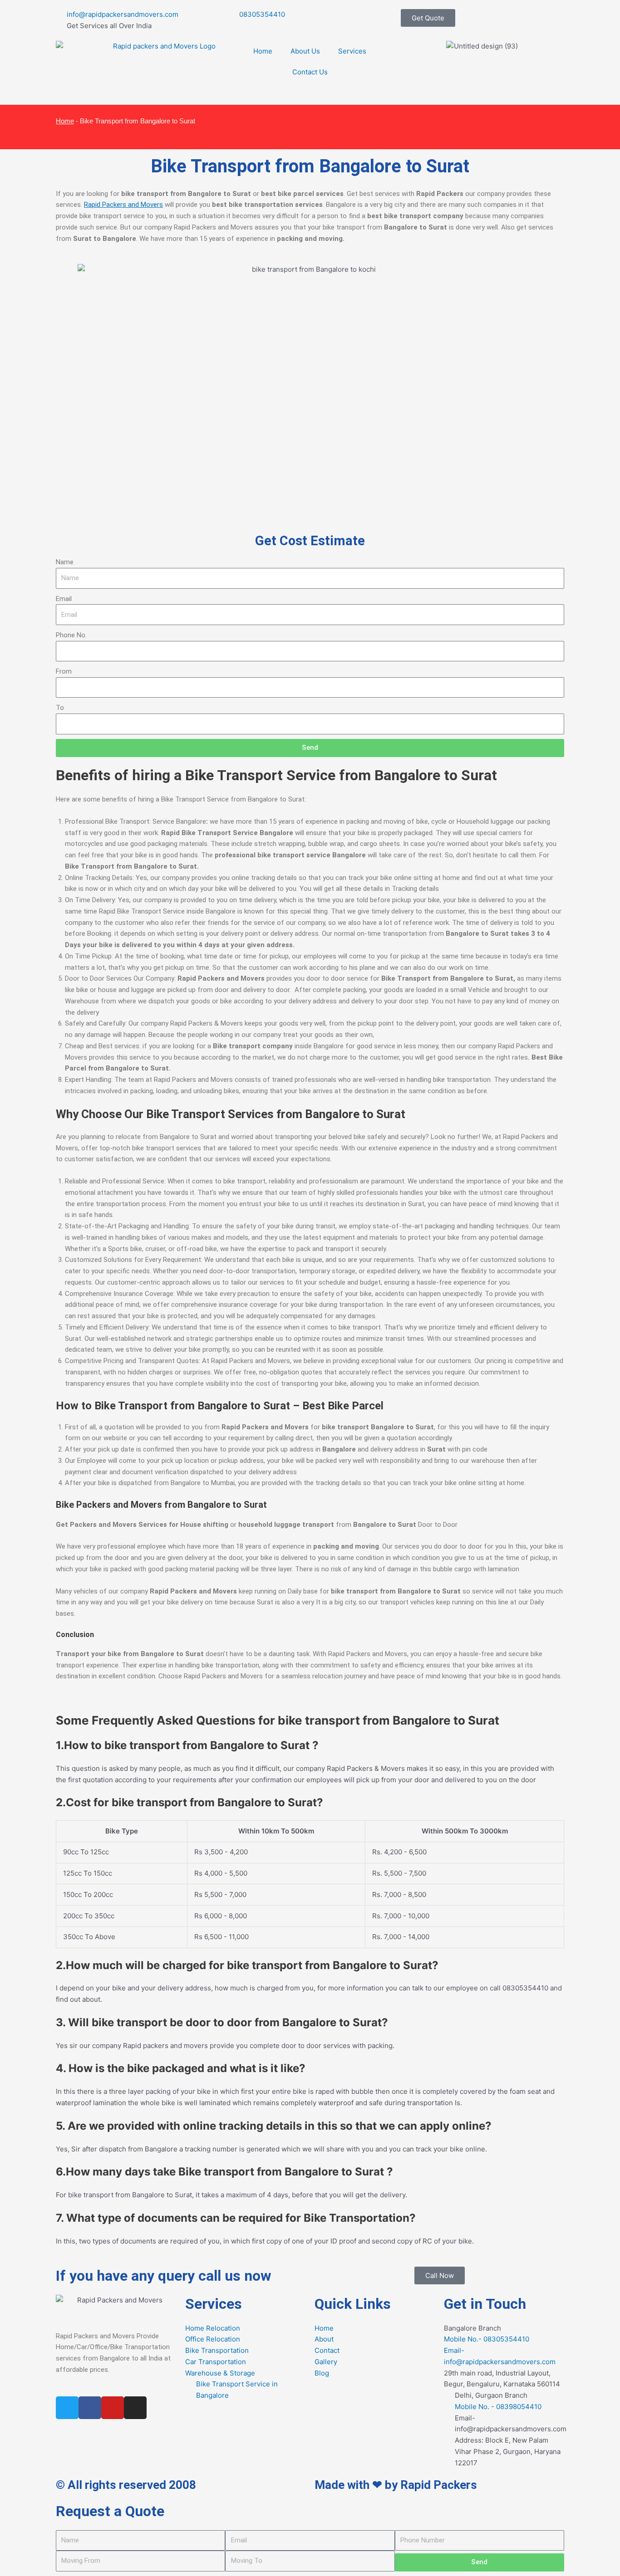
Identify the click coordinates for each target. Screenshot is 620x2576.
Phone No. (71, 635)
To (60, 708)
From (64, 671)
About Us (305, 51)
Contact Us (310, 72)
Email (64, 599)
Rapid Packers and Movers (123, 205)
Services (352, 51)
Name (65, 562)
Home (263, 51)
